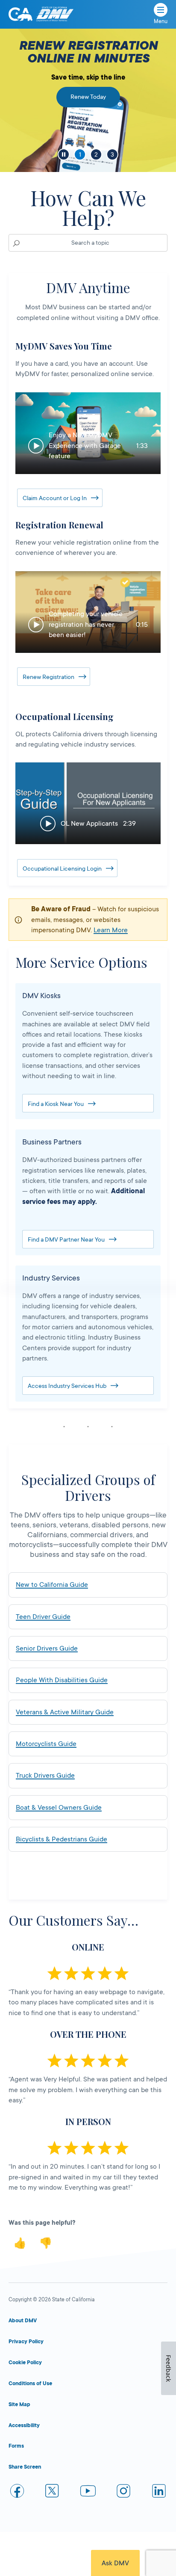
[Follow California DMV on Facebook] (17, 2492)
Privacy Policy (26, 2342)
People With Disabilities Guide (62, 1680)
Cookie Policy (25, 2363)
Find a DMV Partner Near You (66, 1239)
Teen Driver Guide (43, 1617)
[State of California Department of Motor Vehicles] (55, 14)
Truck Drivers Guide (45, 1776)
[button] (88, 433)
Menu (161, 21)
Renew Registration (48, 677)
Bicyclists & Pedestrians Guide (62, 1839)
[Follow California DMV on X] (53, 2492)
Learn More (111, 930)
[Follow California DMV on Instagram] (123, 2492)
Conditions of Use (30, 2383)
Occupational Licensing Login (62, 869)
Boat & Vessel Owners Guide (59, 1808)
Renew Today (88, 97)
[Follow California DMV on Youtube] (88, 2492)
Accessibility (24, 2425)
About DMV (23, 2321)
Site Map (19, 2404)
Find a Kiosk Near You (56, 1104)
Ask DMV (115, 2563)
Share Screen (25, 2467)
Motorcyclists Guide (46, 1744)
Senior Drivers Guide (47, 1648)
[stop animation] (64, 154)
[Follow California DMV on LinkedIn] (159, 2492)
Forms (16, 2446)
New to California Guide (52, 1585)
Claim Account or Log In (55, 498)
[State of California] (21, 14)
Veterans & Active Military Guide (65, 1712)
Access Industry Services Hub (67, 1386)
